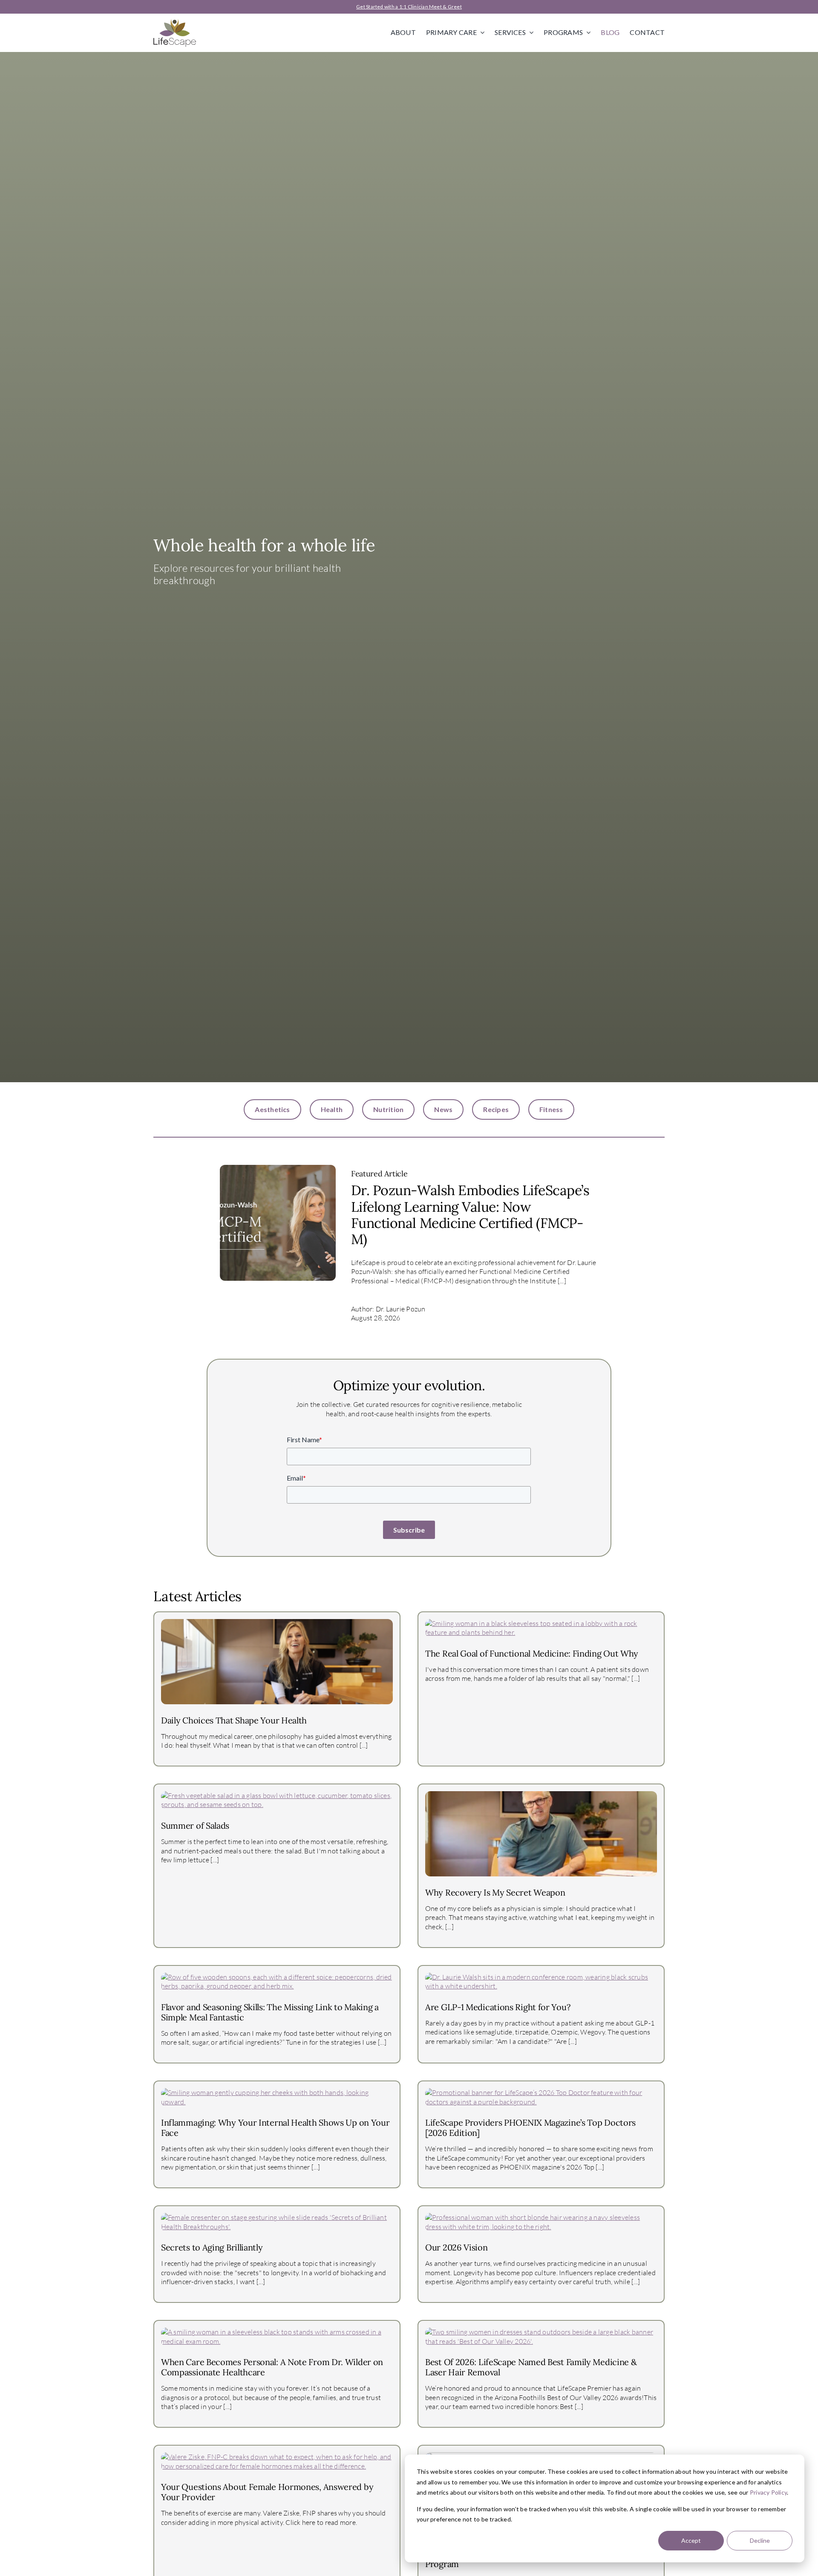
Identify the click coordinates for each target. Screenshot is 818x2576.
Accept (691, 2540)
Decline (760, 2540)
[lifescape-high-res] (175, 22)
